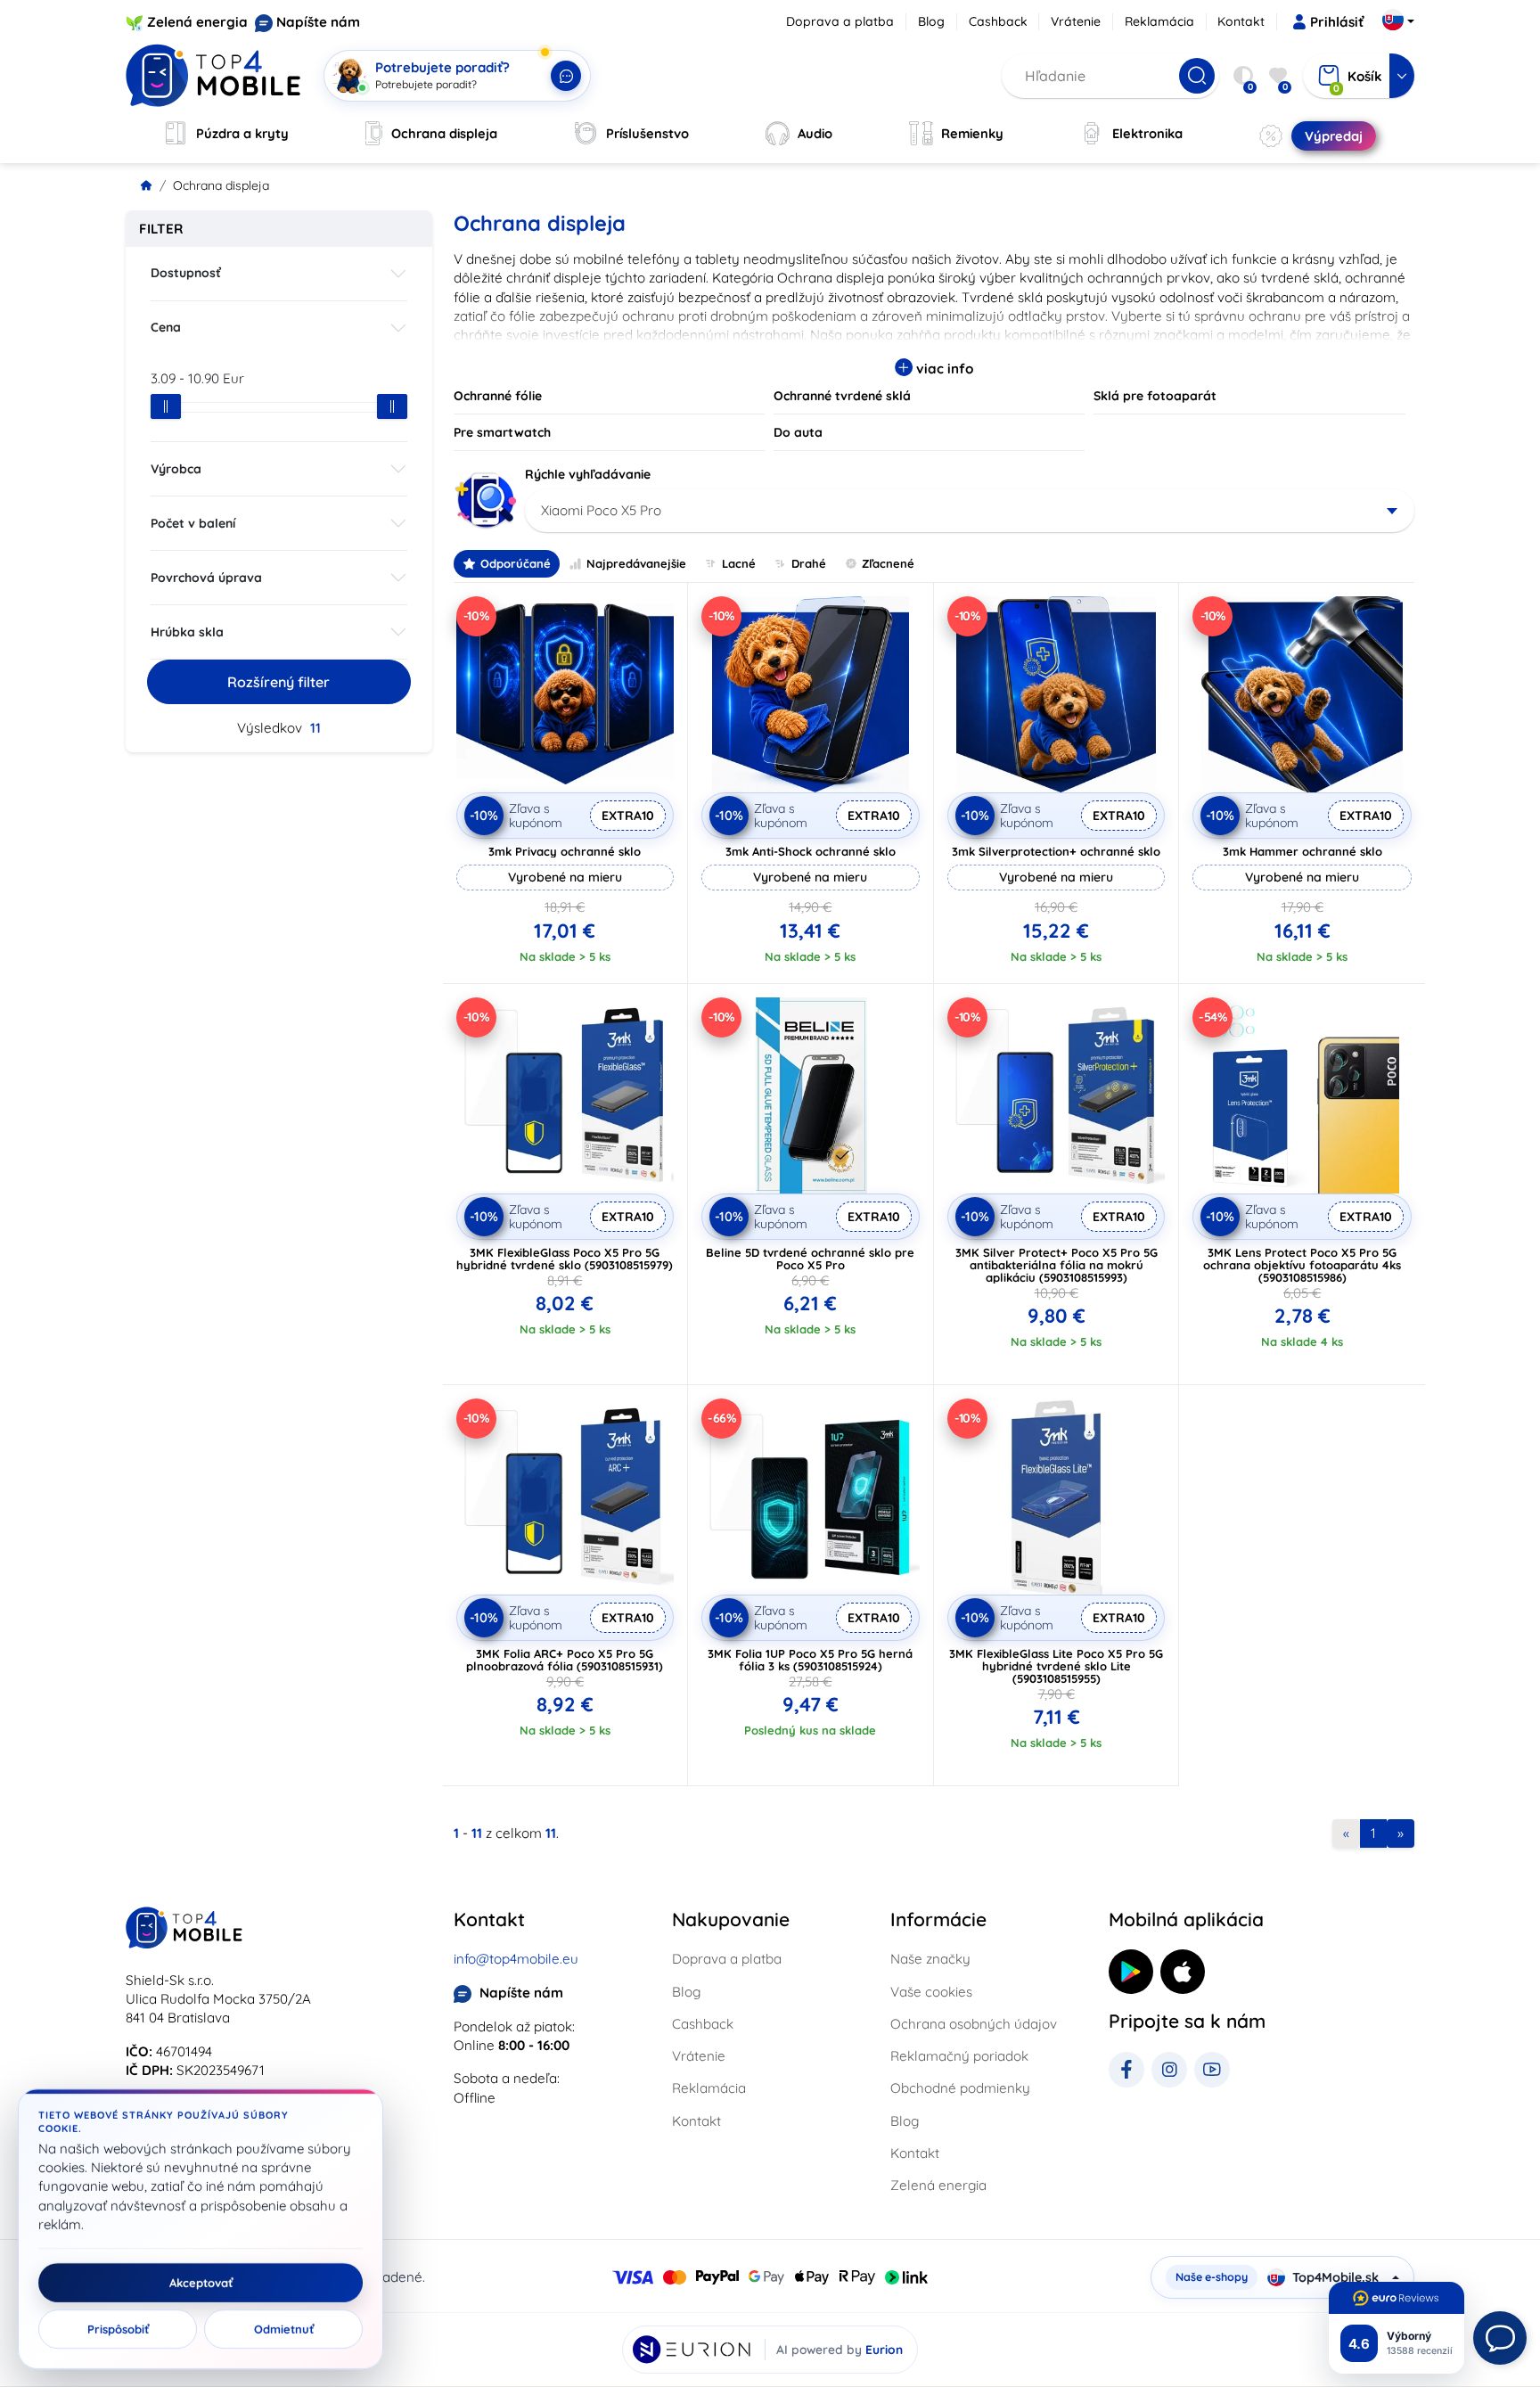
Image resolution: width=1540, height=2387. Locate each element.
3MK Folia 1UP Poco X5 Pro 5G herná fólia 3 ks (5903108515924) (810, 1660)
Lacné (739, 563)
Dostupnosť (186, 273)
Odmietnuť (284, 2329)
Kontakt (1241, 21)
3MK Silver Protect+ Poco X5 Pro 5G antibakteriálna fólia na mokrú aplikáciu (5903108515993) (1057, 1265)
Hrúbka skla (187, 632)
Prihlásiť (1337, 22)
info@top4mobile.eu (516, 1959)
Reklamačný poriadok (959, 2056)
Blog (931, 21)
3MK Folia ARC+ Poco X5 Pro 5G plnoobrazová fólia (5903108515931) (565, 1660)
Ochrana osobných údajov (974, 2024)
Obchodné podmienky (960, 2088)
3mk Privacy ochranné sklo (565, 851)
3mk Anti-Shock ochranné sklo (811, 851)
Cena (166, 327)
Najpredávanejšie (636, 563)
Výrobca (176, 469)
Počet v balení (193, 523)
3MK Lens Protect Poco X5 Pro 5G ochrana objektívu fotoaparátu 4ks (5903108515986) (1302, 1265)
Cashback (998, 21)
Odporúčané (516, 563)
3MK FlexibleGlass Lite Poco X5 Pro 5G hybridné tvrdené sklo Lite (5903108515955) (1056, 1666)
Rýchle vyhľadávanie (588, 474)
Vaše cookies (931, 1992)
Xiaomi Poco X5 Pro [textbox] (601, 510)
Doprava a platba (840, 21)
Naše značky (930, 1959)
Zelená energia (197, 22)
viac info (943, 369)
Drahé (809, 563)
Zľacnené (888, 563)
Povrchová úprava (206, 578)
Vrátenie (1076, 21)
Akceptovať (201, 2283)
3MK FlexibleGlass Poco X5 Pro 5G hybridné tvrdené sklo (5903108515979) (565, 1259)
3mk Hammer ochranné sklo (1302, 851)
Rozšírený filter (279, 682)
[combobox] (970, 511)
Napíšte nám (318, 22)
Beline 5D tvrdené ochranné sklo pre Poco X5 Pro (810, 1259)
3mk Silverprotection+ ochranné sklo (1056, 851)
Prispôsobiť (118, 2329)
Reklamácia (1159, 21)
